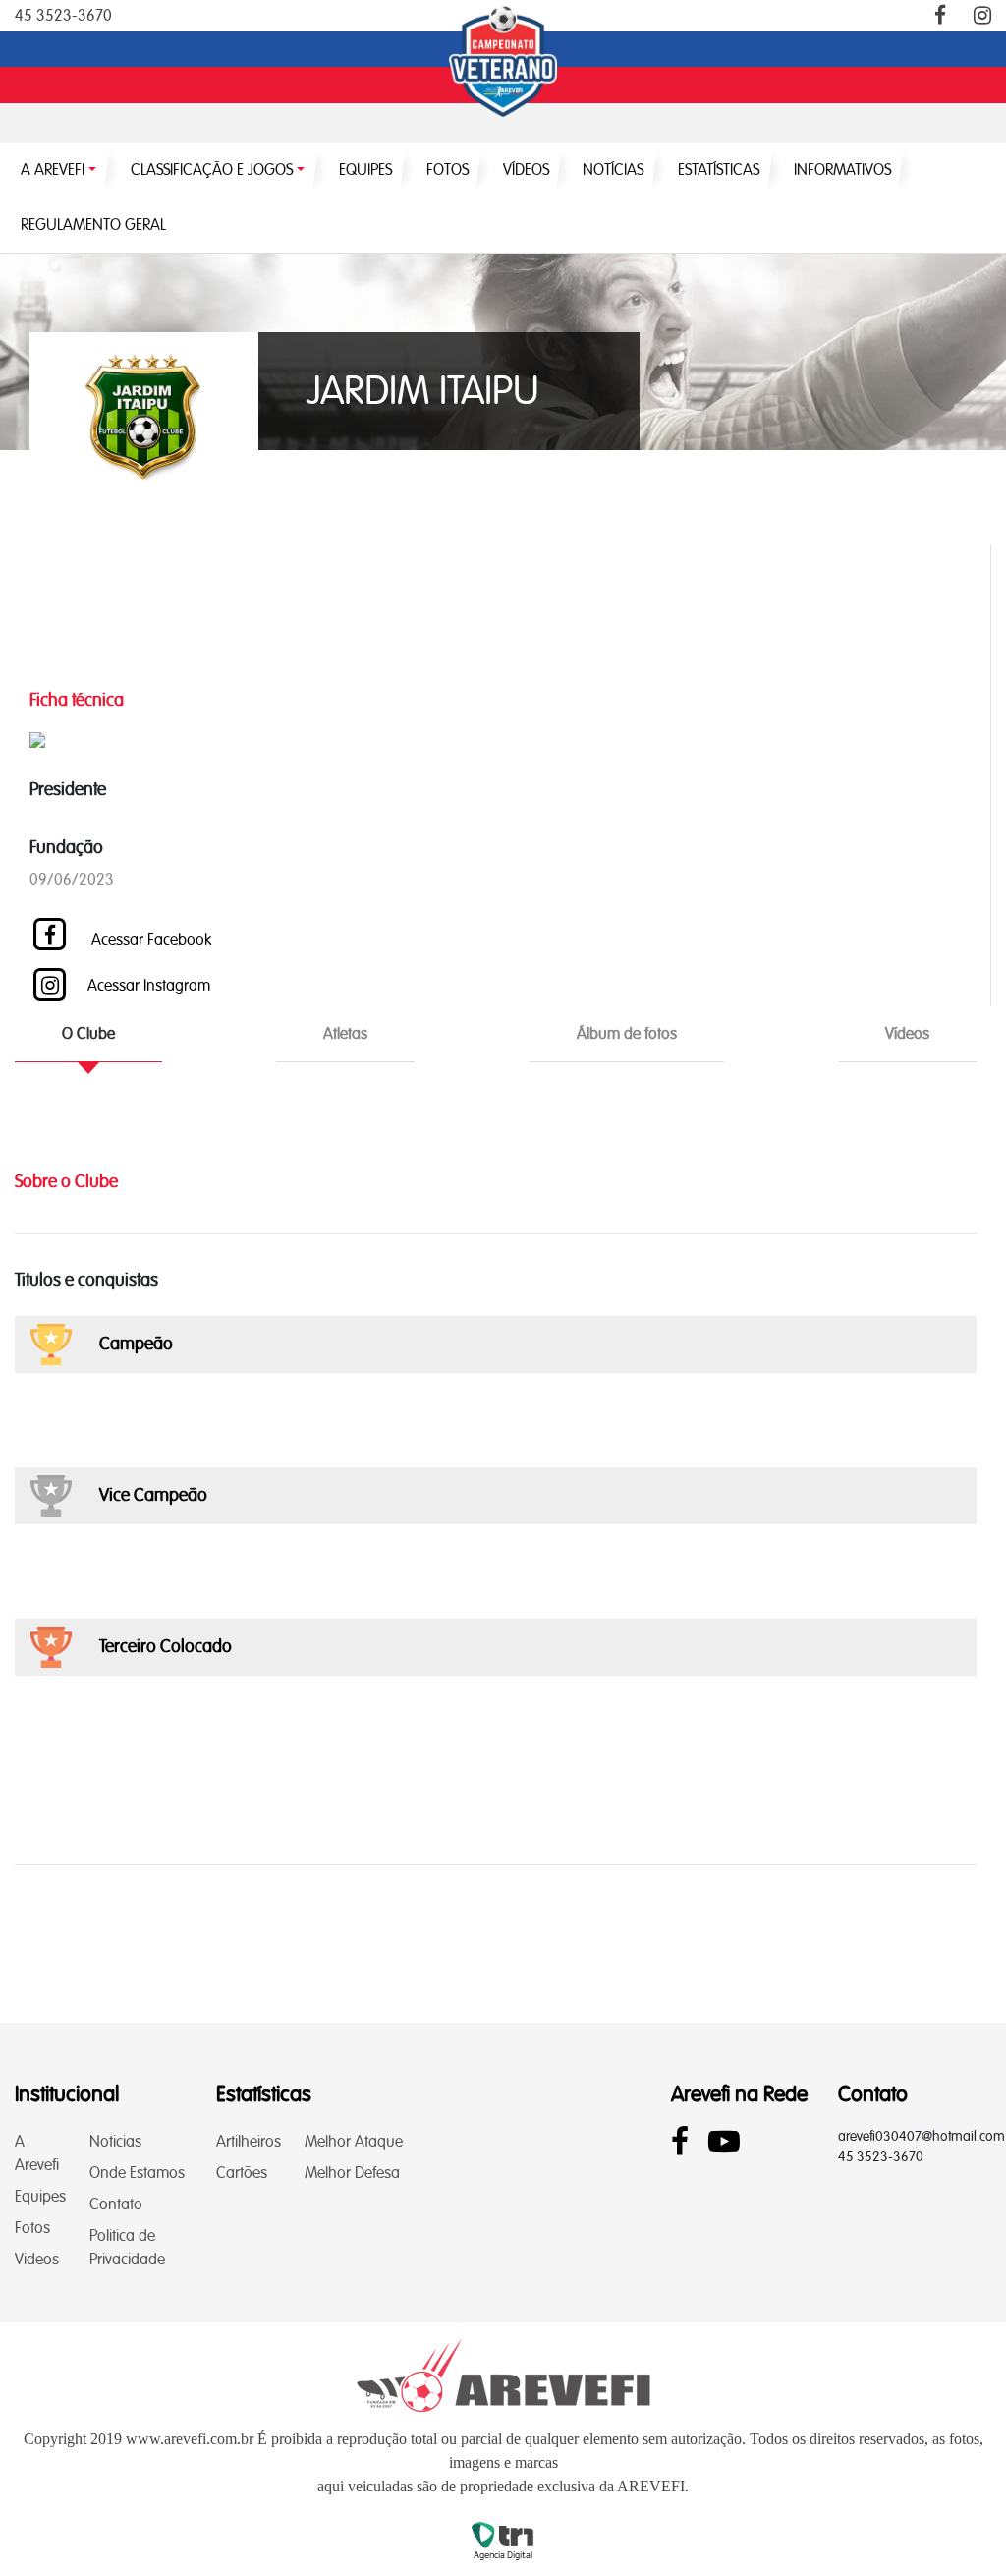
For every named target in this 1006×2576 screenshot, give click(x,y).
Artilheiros (249, 2141)
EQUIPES (365, 170)
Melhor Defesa (352, 2173)
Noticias (115, 2141)
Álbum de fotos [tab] (627, 1033)
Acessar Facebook (149, 939)
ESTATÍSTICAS (719, 170)
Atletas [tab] (345, 1033)
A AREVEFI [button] (53, 170)
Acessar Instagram (149, 985)
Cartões (242, 2173)
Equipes (40, 2196)
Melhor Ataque (354, 2141)
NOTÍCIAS (613, 170)
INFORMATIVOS (842, 170)
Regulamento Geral (93, 225)
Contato (116, 2204)
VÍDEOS (526, 170)
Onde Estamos (137, 2173)
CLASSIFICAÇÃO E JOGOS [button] (212, 170)
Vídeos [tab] (907, 1033)
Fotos (32, 2228)
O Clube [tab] (88, 1033)
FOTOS (447, 170)
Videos (37, 2259)
